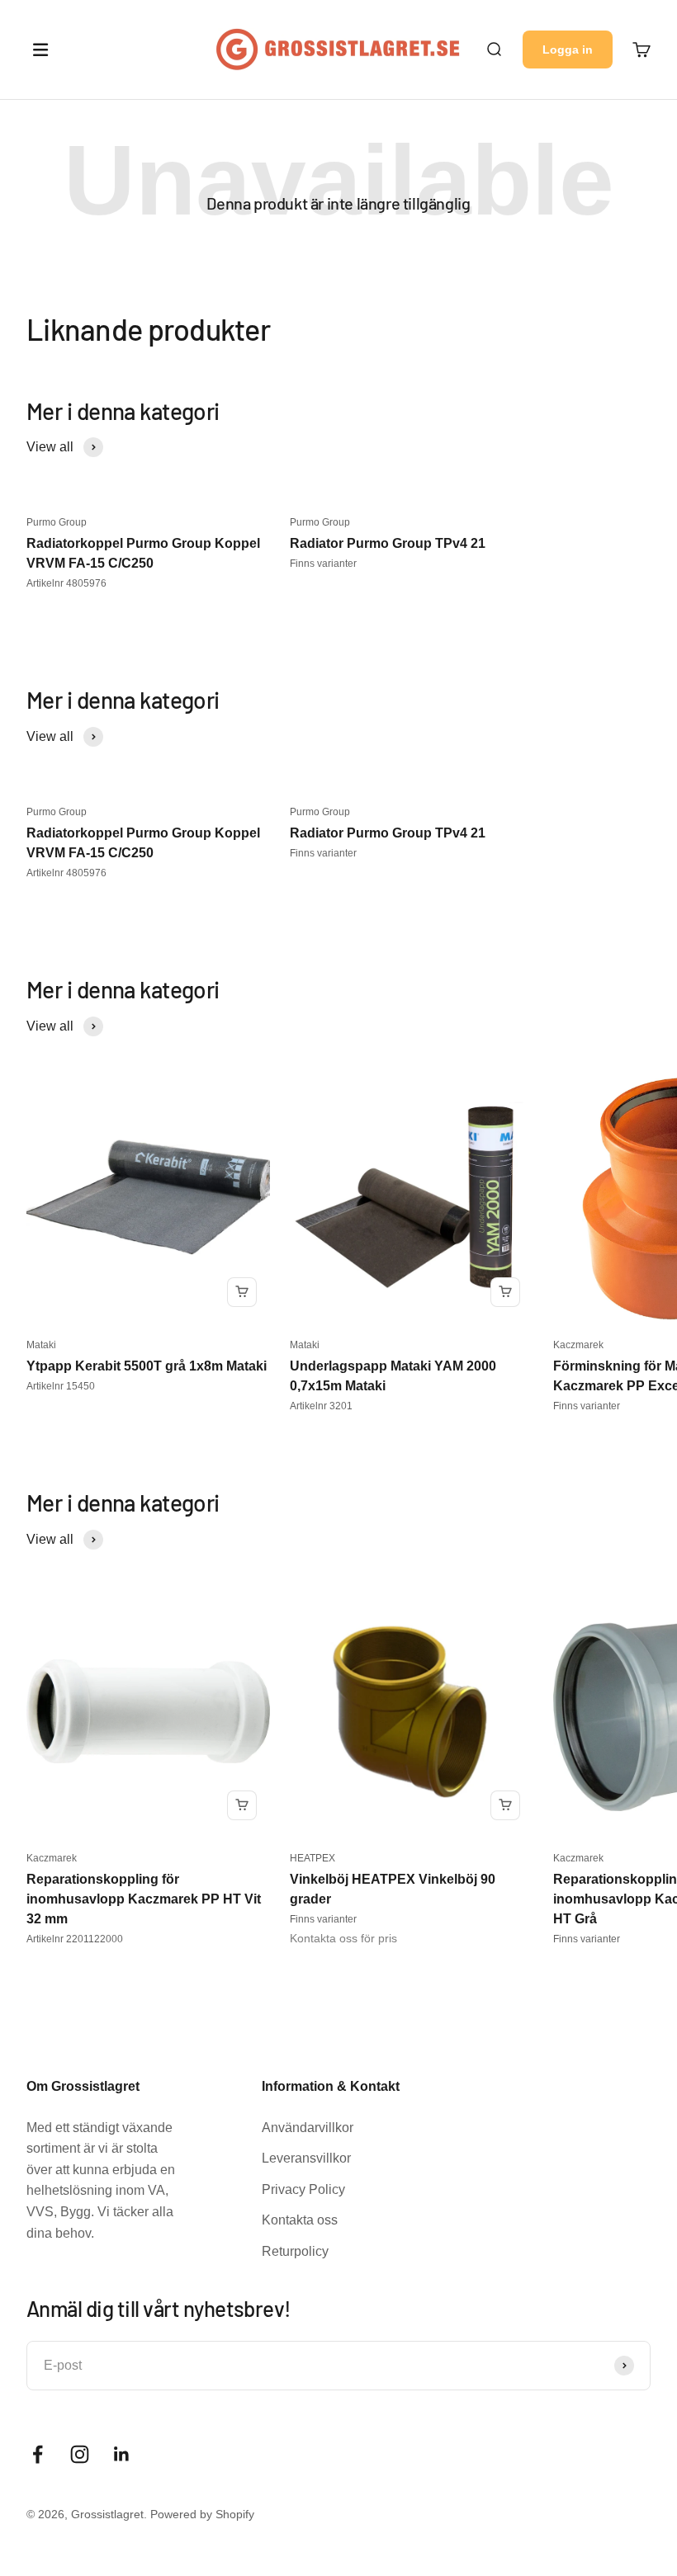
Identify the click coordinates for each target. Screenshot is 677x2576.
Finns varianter (323, 564)
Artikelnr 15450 (61, 1386)
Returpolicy (295, 2251)
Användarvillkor (308, 2128)
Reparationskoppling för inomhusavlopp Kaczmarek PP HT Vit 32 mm (144, 1899)
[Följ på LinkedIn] (122, 2454)
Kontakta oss (300, 2220)
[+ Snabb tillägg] (242, 1292)
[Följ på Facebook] (38, 2454)
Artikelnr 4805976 (66, 583)
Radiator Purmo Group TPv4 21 (388, 543)
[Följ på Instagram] (80, 2454)
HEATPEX (312, 1858)
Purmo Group (57, 522)
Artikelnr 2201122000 (75, 1939)
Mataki (41, 1345)
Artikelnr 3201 (321, 1406)
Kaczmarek (578, 1345)
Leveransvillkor (306, 2158)
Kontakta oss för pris (343, 1938)
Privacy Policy (303, 2189)
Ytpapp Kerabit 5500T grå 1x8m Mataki (147, 1366)
